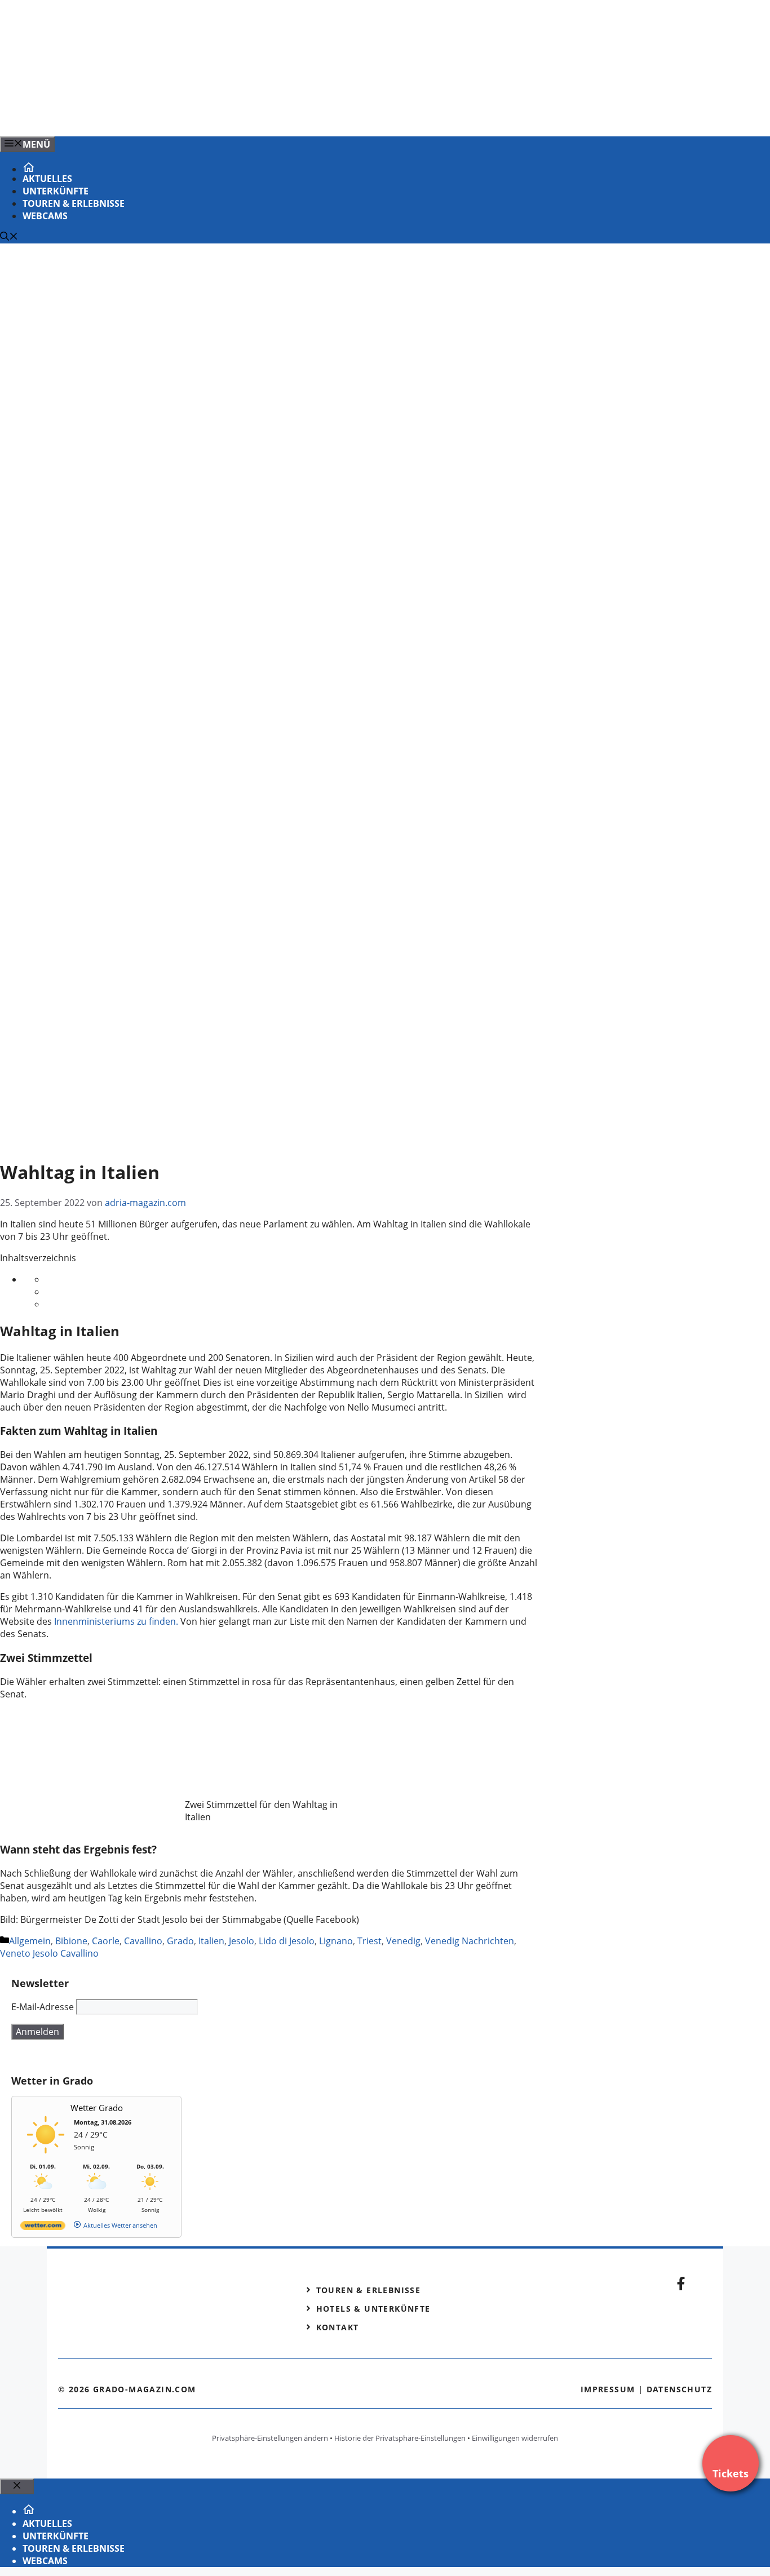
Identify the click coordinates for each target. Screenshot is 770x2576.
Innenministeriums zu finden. (117, 1621)
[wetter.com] (43, 2227)
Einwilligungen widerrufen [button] (515, 2438)
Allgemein (30, 1941)
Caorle (106, 1941)
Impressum (608, 2389)
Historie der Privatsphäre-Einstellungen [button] (400, 2438)
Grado (180, 1941)
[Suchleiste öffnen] (9, 237)
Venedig (403, 1941)
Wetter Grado (97, 2108)
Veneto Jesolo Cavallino (49, 1953)
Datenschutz (679, 2389)
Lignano (336, 1941)
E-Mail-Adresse (43, 2007)
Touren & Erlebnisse (74, 203)
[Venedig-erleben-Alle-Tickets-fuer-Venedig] (228, 116)
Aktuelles (47, 179)
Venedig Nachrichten (470, 1941)
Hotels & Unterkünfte (373, 2309)
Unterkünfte (56, 191)
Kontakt (338, 2327)
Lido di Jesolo (287, 1941)
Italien (211, 1941)
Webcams (45, 216)
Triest (369, 1941)
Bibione (71, 1941)
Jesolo (242, 1941)
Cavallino (143, 1941)
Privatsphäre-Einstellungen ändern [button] (270, 2438)
